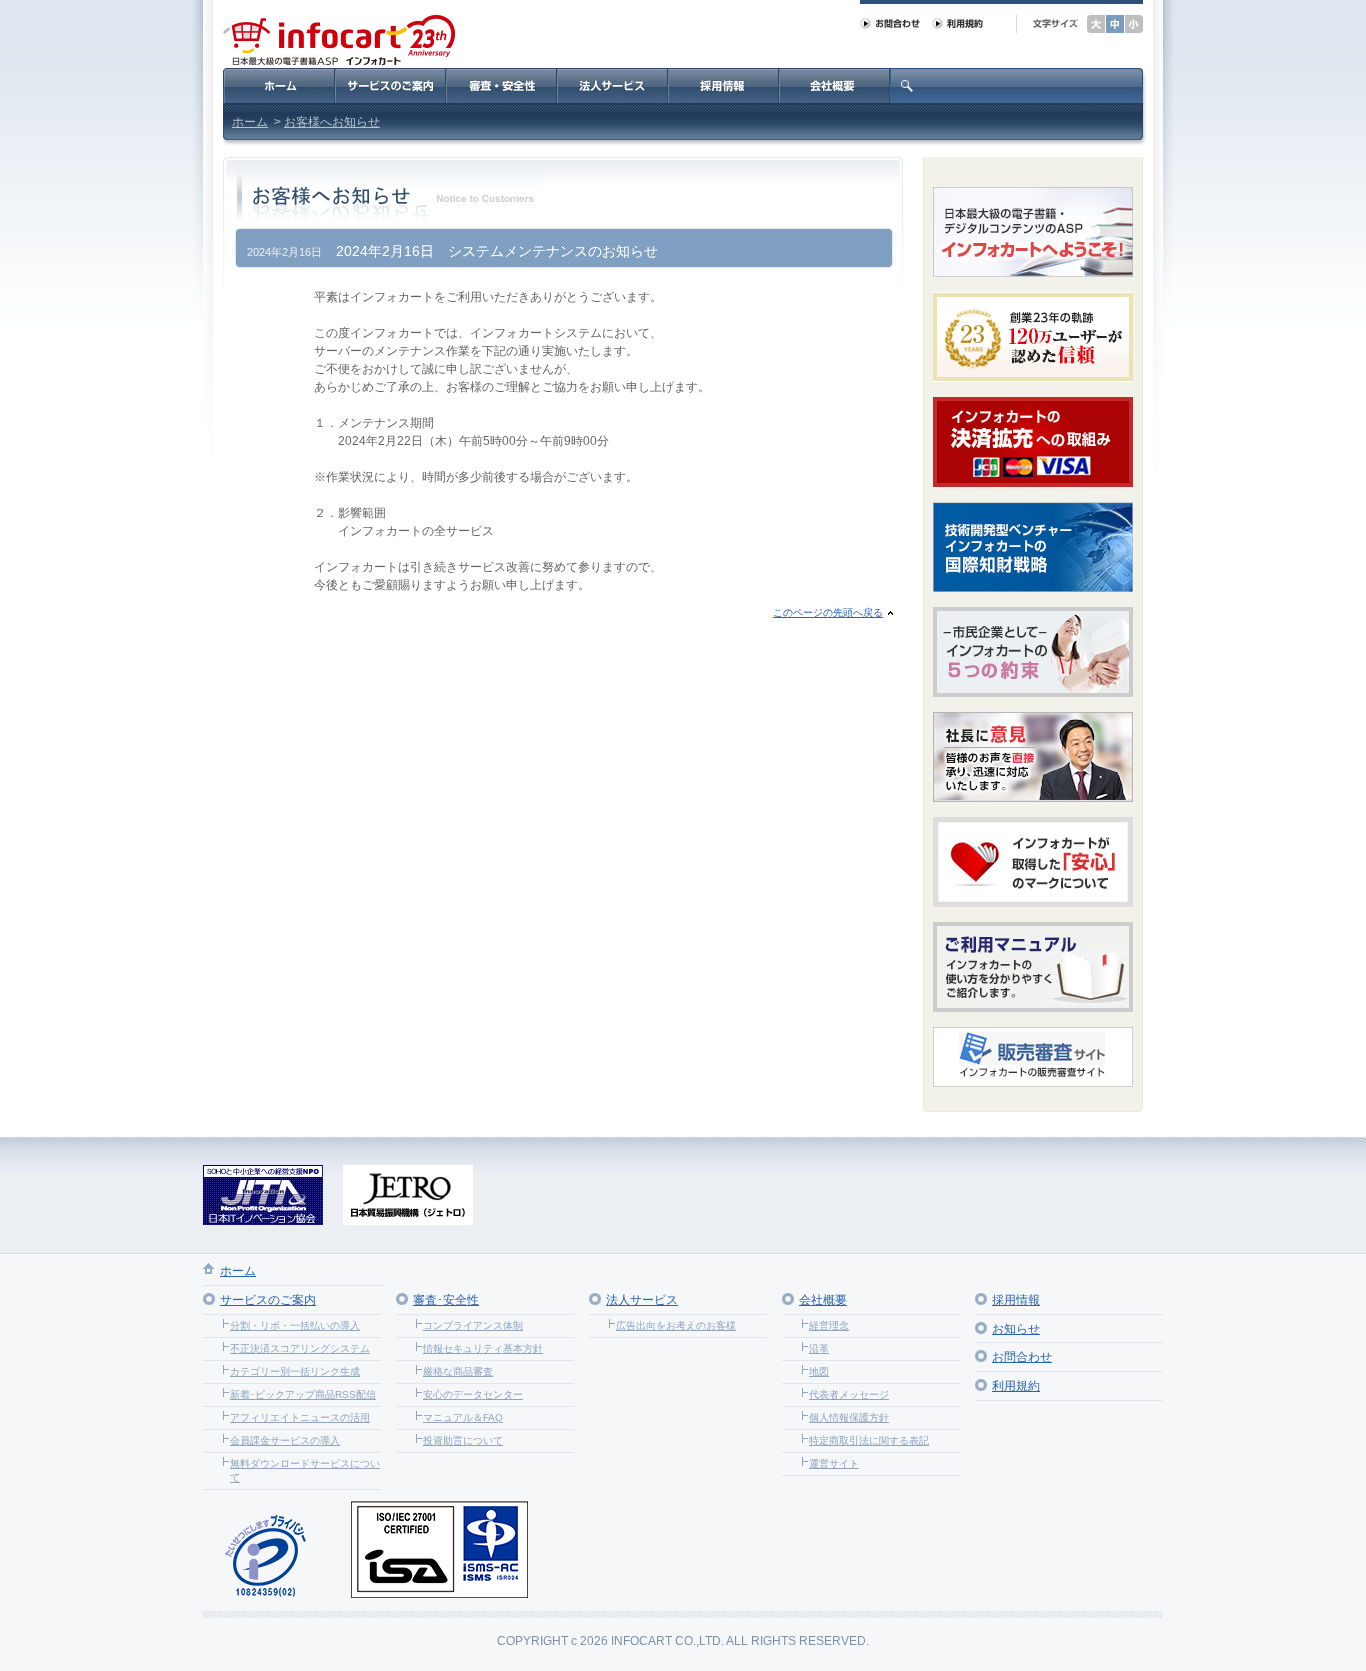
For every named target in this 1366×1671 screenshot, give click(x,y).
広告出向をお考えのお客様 (676, 1325)
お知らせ (1016, 1329)
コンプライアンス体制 (473, 1325)
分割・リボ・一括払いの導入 (295, 1325)
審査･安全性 (446, 1300)
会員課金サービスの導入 (285, 1440)
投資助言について (463, 1440)
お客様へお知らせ (332, 122)
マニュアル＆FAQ (463, 1417)
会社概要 (823, 1300)
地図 (819, 1371)
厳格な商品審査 (458, 1371)
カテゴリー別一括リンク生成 (295, 1371)
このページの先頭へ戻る (828, 612)
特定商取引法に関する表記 (869, 1440)
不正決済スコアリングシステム (300, 1348)
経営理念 (829, 1325)
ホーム (250, 122)
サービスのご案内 (268, 1300)
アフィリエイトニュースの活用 (300, 1417)
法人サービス (642, 1300)
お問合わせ (1022, 1357)
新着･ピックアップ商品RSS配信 (303, 1394)
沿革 (819, 1348)
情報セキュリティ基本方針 (483, 1348)
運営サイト (834, 1463)
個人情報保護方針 (849, 1417)
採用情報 (1016, 1300)
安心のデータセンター (473, 1394)
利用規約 (1016, 1386)
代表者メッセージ (849, 1394)
